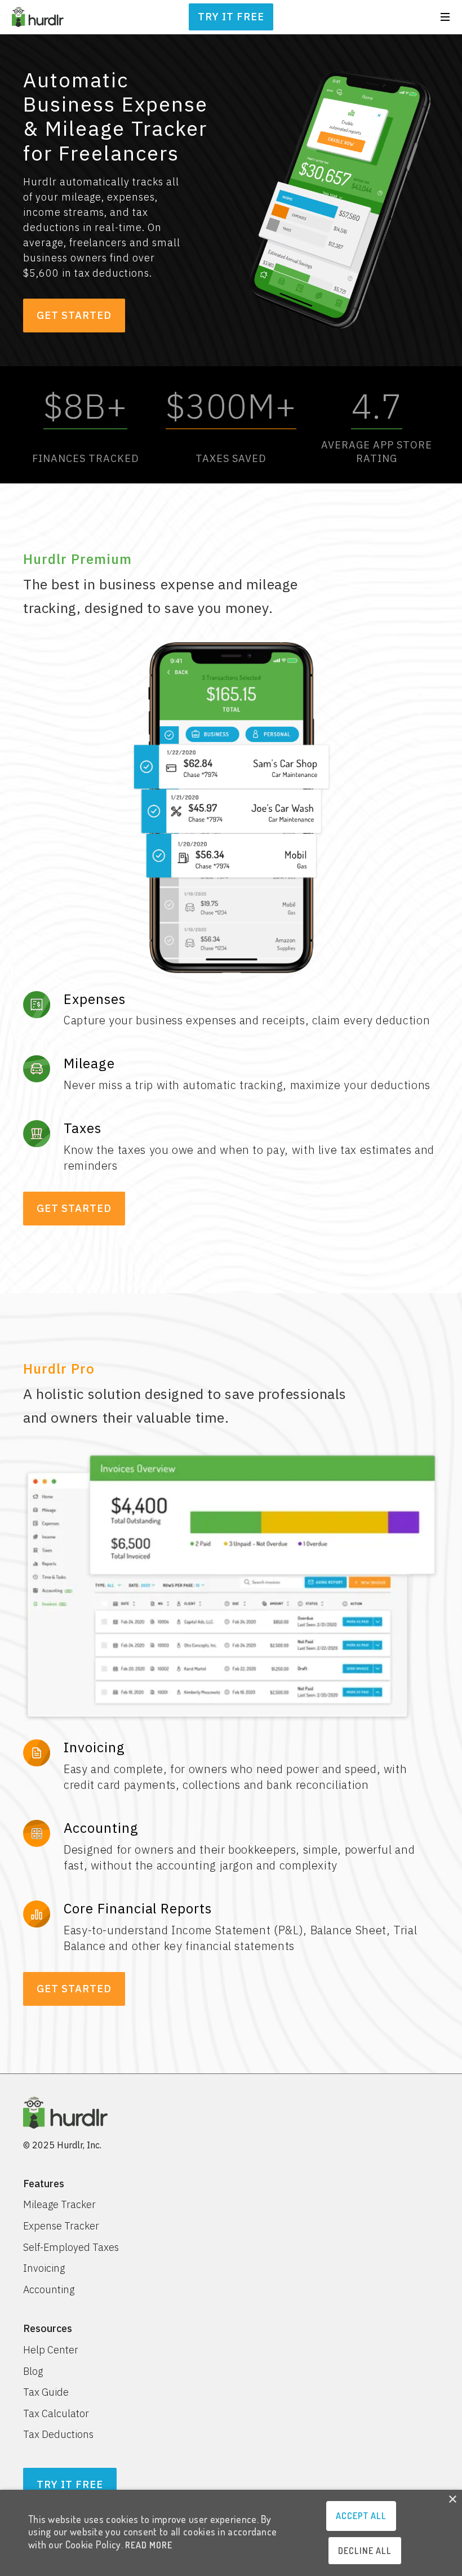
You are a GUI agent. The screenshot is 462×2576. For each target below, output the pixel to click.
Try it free (231, 17)
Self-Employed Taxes (71, 2248)
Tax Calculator (56, 2414)
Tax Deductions (58, 2435)
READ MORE (149, 2545)
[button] (445, 17)
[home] (38, 17)
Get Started (74, 315)
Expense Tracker (61, 2226)
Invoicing (44, 2268)
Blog (33, 2371)
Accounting (49, 2290)
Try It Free (70, 2484)
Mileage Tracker (59, 2205)
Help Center (51, 2350)
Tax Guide (46, 2392)
